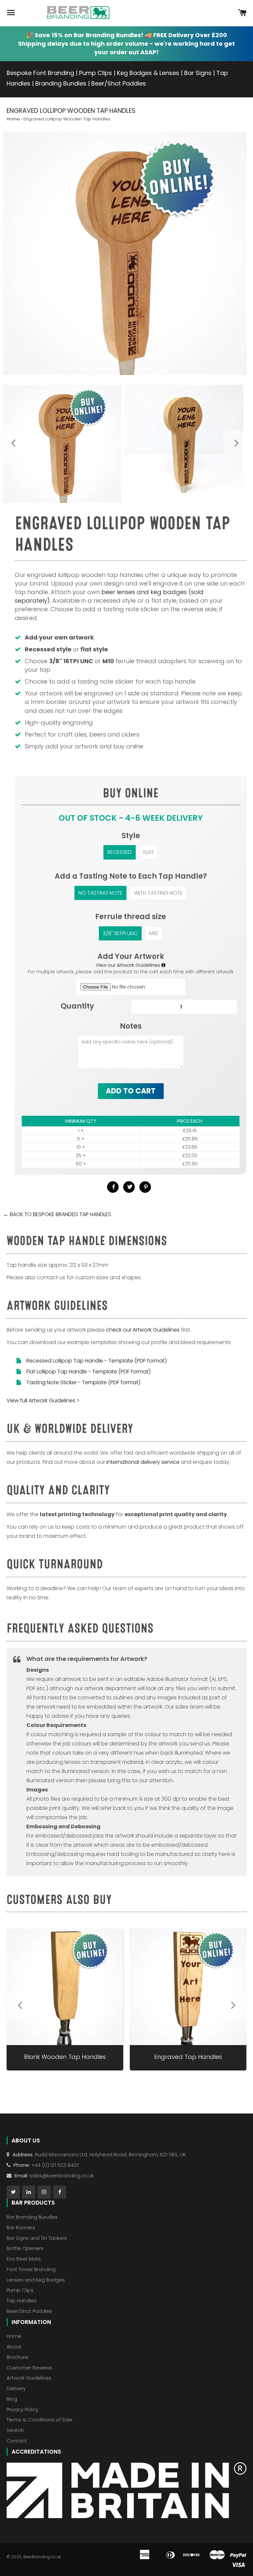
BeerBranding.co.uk (42, 2557)
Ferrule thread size (131, 917)
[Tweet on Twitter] (129, 1187)
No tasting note (100, 893)
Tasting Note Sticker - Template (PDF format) (83, 1382)
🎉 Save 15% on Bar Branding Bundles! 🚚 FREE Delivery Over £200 (126, 35)
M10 (154, 933)
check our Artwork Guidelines (143, 1330)
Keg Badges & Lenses (148, 73)
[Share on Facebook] (113, 1187)
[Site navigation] (11, 13)
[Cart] (242, 13)
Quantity (77, 1006)
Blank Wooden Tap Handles (65, 2057)
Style (131, 836)
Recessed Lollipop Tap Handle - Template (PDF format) (97, 1361)
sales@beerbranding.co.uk (62, 2176)
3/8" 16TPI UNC (120, 933)
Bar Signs (198, 73)
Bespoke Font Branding (40, 73)
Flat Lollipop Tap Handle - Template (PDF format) (88, 1372)
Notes (131, 1026)
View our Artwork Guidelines (129, 965)
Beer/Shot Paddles (119, 83)
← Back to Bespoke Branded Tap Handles (57, 1214)
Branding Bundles (61, 83)
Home (13, 119)
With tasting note (158, 893)
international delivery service (143, 1462)
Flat (149, 852)
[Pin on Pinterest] (145, 1187)
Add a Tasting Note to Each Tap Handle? (131, 876)
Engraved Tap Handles (188, 2057)
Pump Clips (96, 73)
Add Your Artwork (131, 956)
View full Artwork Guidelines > (43, 1401)
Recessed (120, 852)
